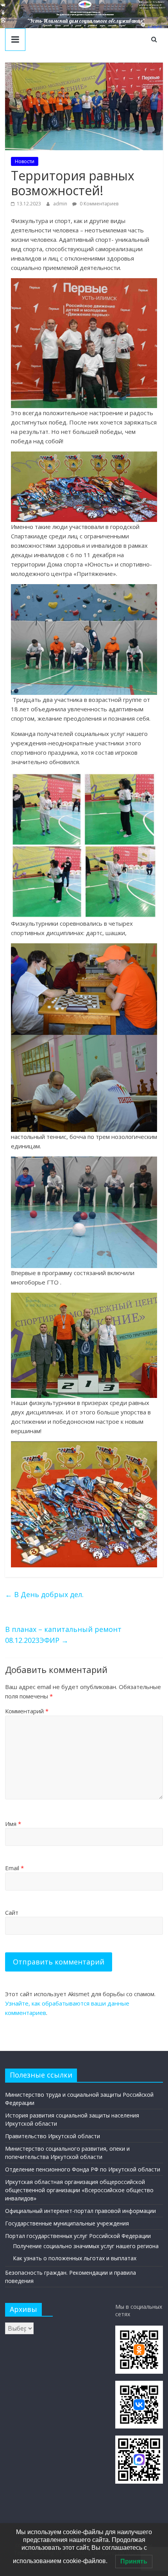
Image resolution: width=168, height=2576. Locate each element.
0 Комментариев (98, 204)
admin (61, 204)
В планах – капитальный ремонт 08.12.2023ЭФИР (63, 1635)
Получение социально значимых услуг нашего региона (86, 2246)
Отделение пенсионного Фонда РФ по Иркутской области (83, 2169)
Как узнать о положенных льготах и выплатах (75, 2258)
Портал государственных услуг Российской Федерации (78, 2236)
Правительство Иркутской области (53, 2136)
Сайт (12, 1912)
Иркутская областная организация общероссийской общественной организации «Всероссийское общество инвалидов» (79, 2190)
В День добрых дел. (44, 1594)
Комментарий (27, 1711)
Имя (13, 1824)
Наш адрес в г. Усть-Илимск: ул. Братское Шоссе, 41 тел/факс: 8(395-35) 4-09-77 (152, 5)
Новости (25, 161)
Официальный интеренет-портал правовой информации (80, 2211)
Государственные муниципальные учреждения (67, 2223)
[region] (84, 14)
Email (14, 1868)
